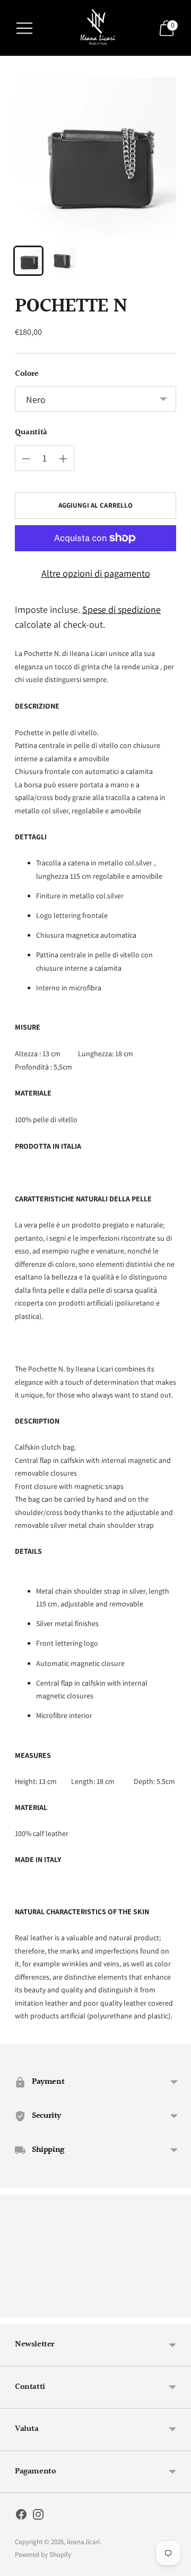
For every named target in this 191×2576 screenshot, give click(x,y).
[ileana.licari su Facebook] (21, 2516)
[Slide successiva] (176, 2309)
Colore (27, 374)
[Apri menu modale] (24, 28)
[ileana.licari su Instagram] (38, 2516)
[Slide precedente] (15, 2309)
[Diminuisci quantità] (63, 459)
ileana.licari (83, 2542)
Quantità (31, 433)
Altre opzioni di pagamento (96, 573)
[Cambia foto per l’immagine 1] (28, 261)
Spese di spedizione (121, 609)
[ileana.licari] (95, 28)
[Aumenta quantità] (26, 459)
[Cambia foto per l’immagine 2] (62, 261)
